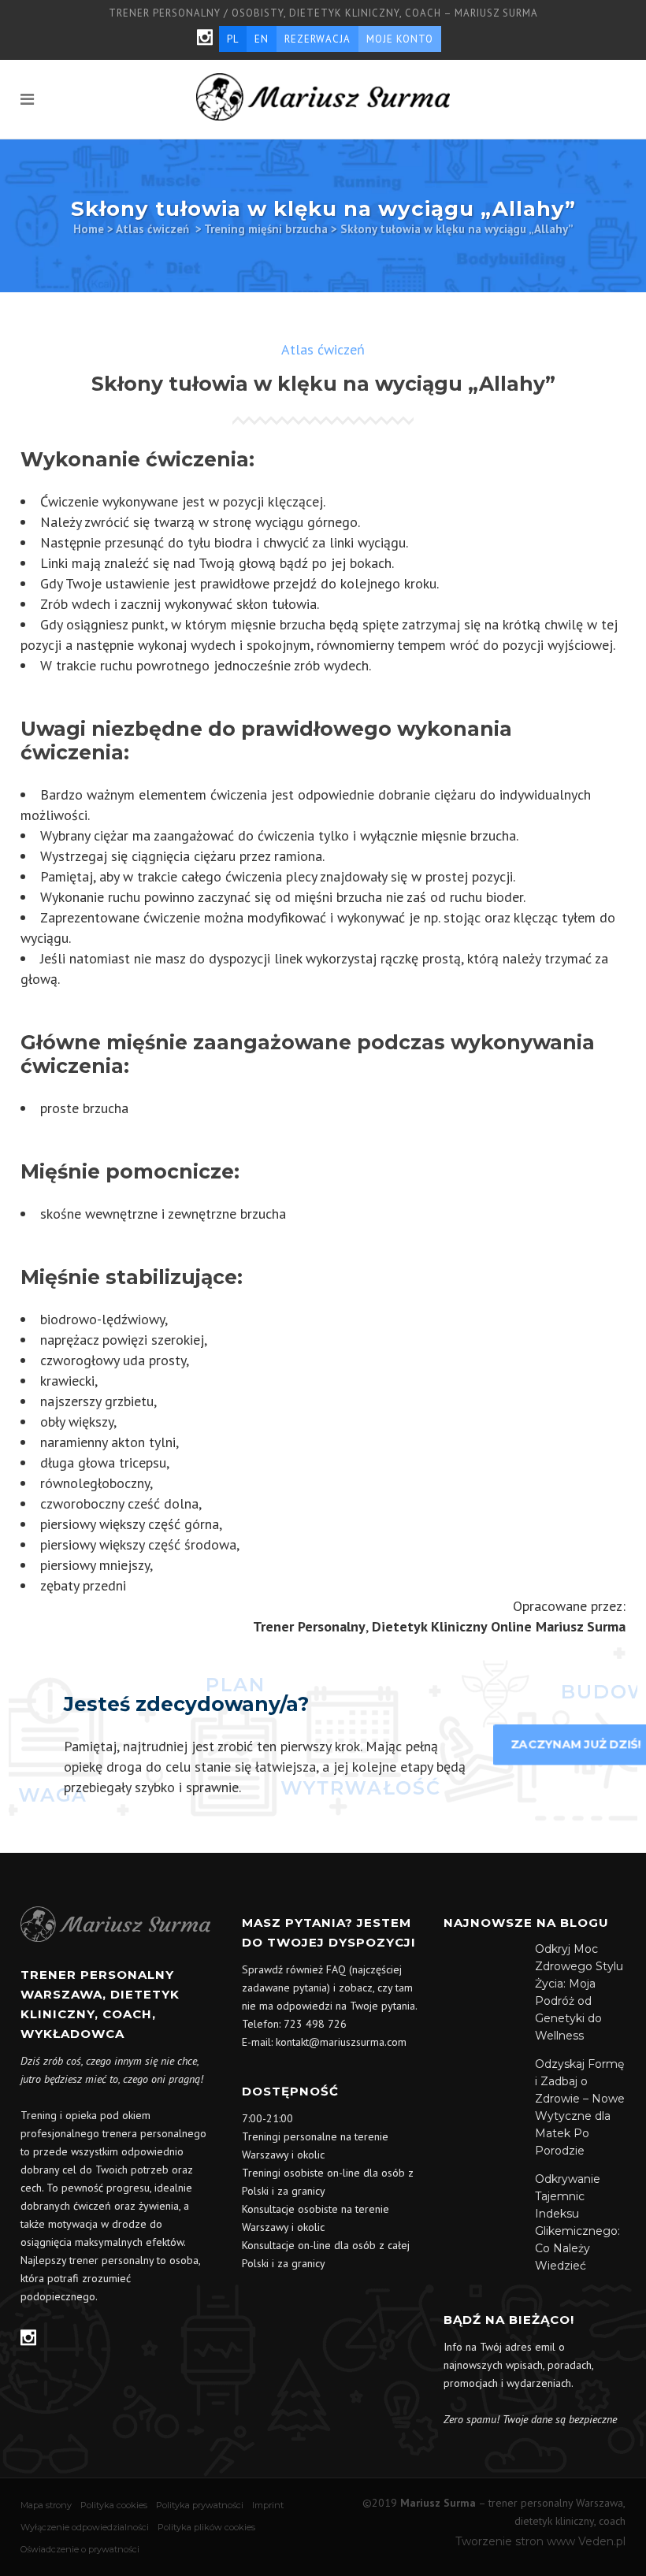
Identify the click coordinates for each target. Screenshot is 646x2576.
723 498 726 (315, 2024)
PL (233, 39)
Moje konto (400, 39)
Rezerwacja (317, 39)
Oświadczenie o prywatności (80, 2549)
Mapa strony (46, 2505)
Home (89, 229)
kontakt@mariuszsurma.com (341, 2042)
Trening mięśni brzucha (266, 229)
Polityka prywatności (200, 2505)
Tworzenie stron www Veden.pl (540, 2541)
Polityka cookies (114, 2505)
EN (262, 39)
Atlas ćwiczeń (152, 229)
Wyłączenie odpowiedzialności (85, 2527)
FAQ (336, 1969)
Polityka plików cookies (206, 2527)
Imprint (268, 2505)
